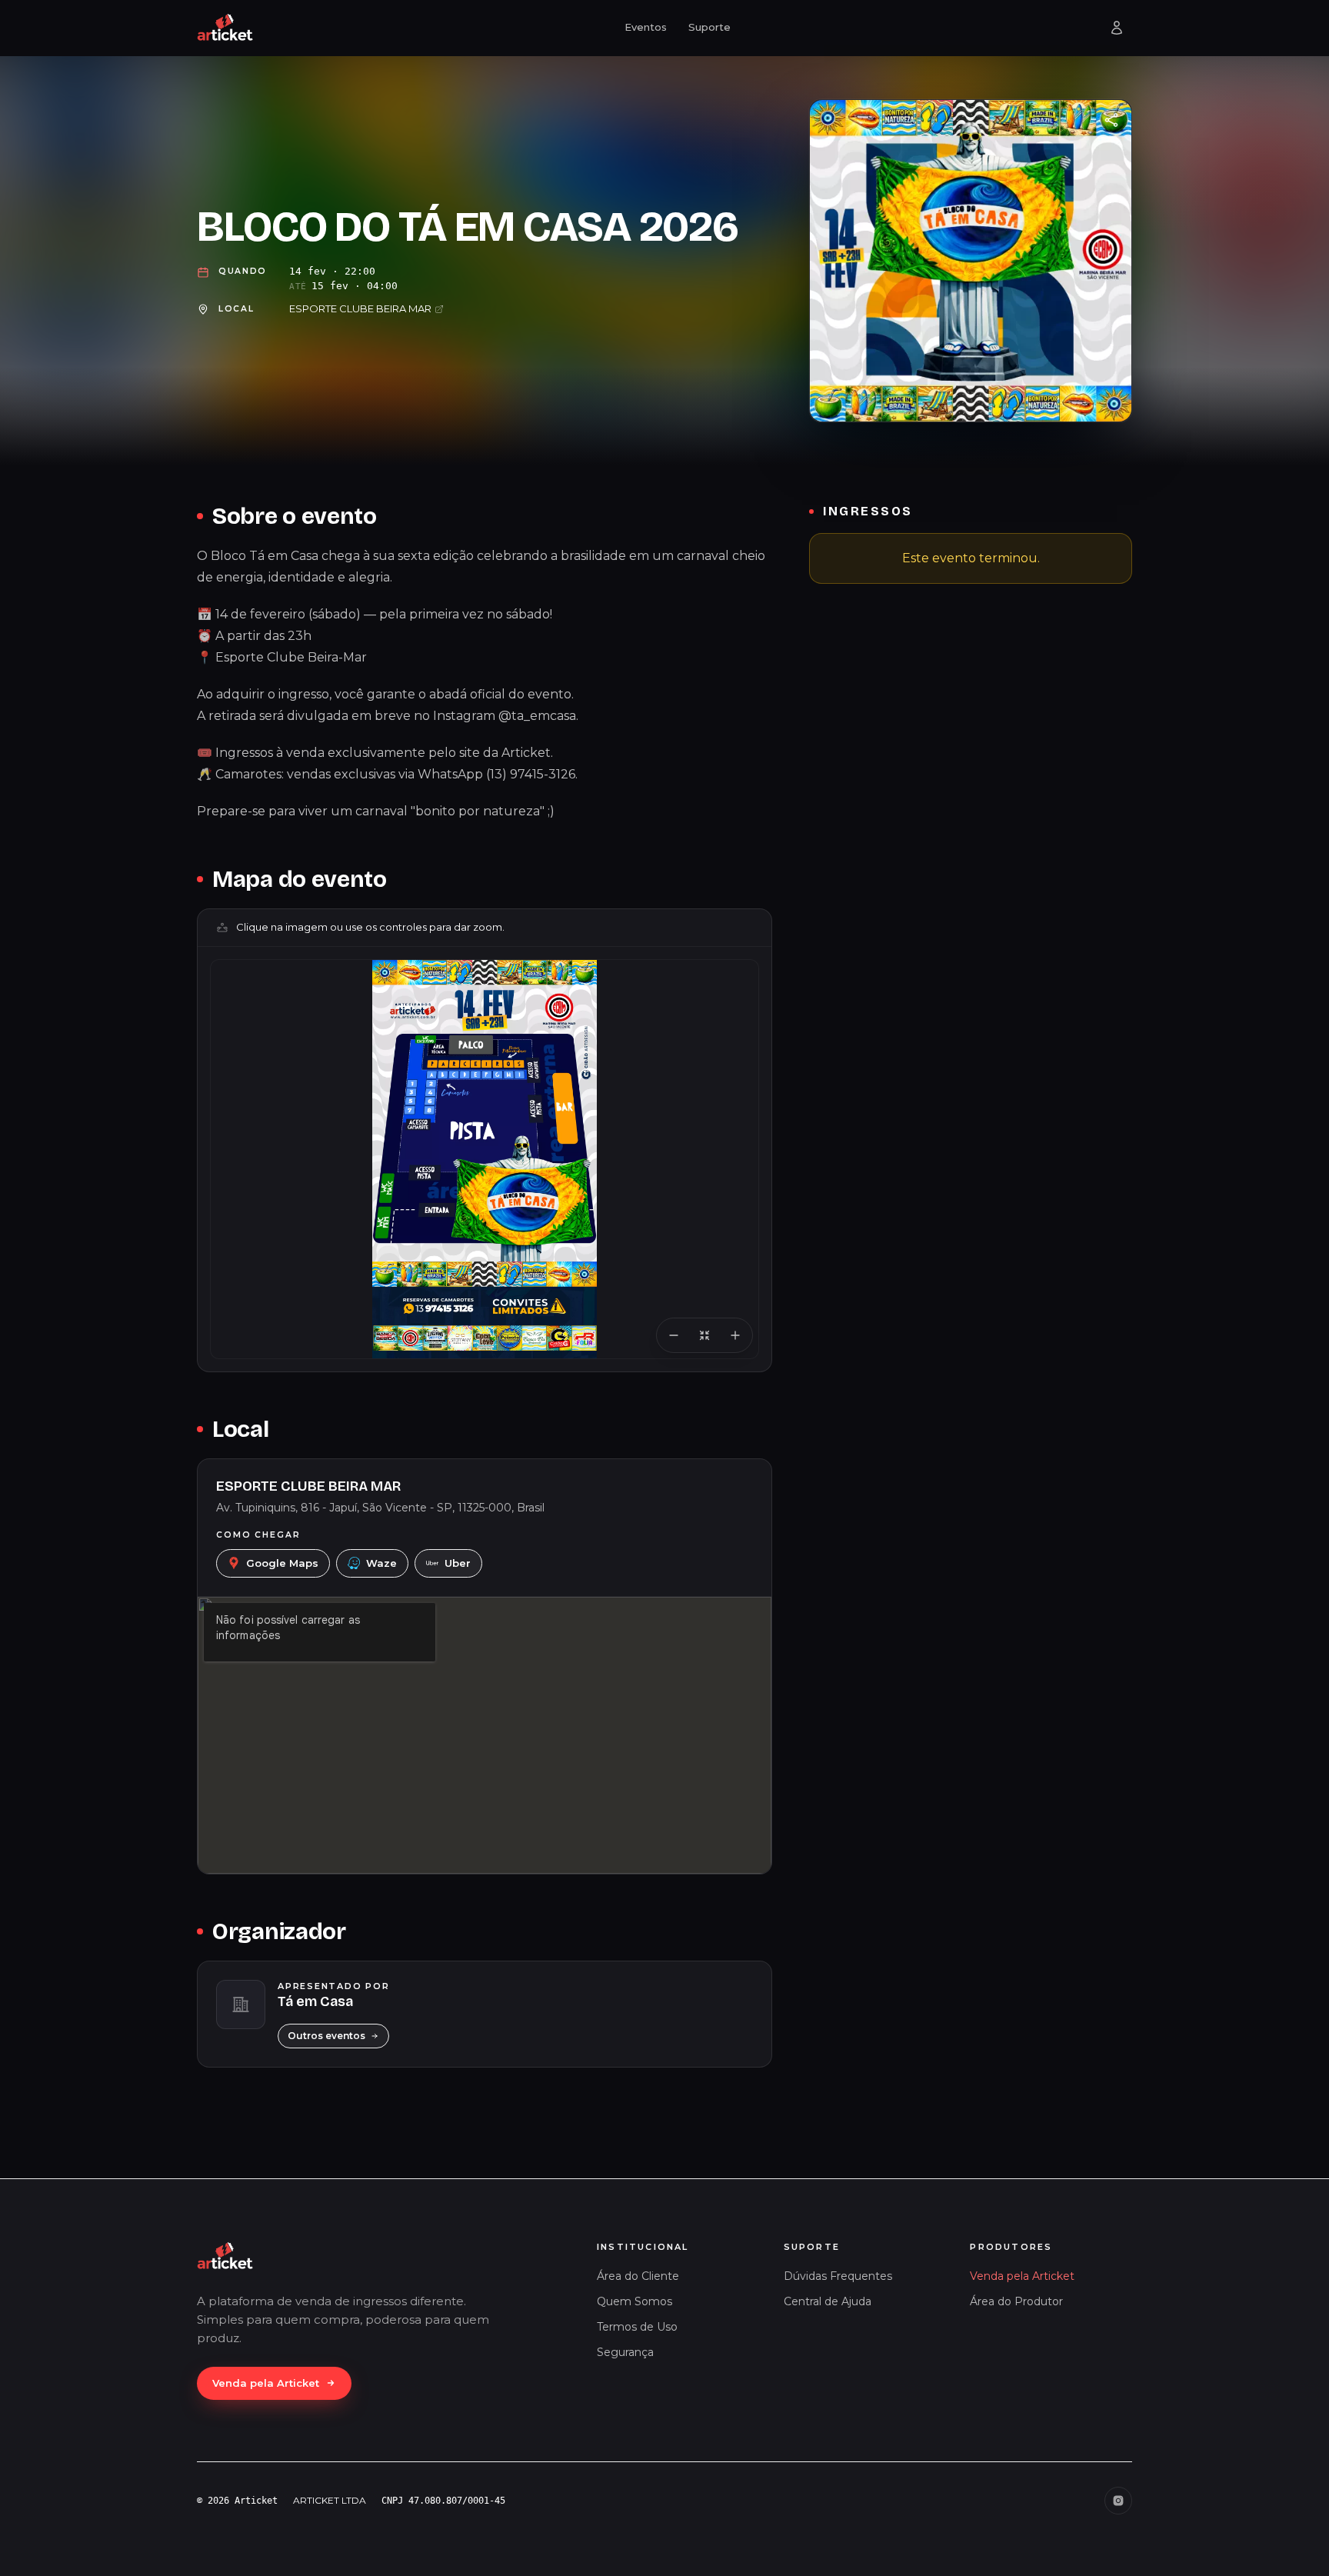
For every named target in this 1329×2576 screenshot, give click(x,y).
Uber (458, 1563)
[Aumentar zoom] (735, 1335)
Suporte (709, 27)
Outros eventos (326, 2036)
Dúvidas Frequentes (838, 2276)
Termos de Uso (637, 2327)
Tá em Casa (315, 2001)
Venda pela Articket (266, 2383)
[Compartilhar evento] (1111, 120)
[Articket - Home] (225, 28)
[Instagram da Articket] (1118, 2501)
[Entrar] (1117, 28)
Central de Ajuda (828, 2301)
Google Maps (282, 1563)
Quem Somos (635, 2301)
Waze (381, 1563)
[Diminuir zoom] (674, 1335)
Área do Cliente (638, 2276)
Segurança (625, 2352)
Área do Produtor (1016, 2301)
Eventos (646, 27)
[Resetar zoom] (704, 1335)
